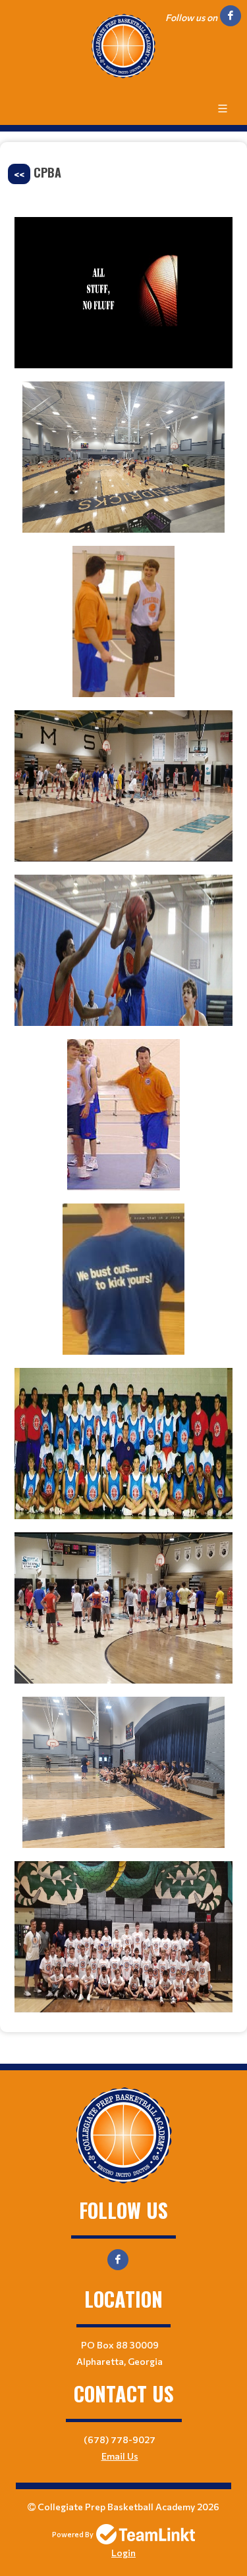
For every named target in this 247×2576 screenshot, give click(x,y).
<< (19, 174)
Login (123, 2553)
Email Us (120, 2456)
